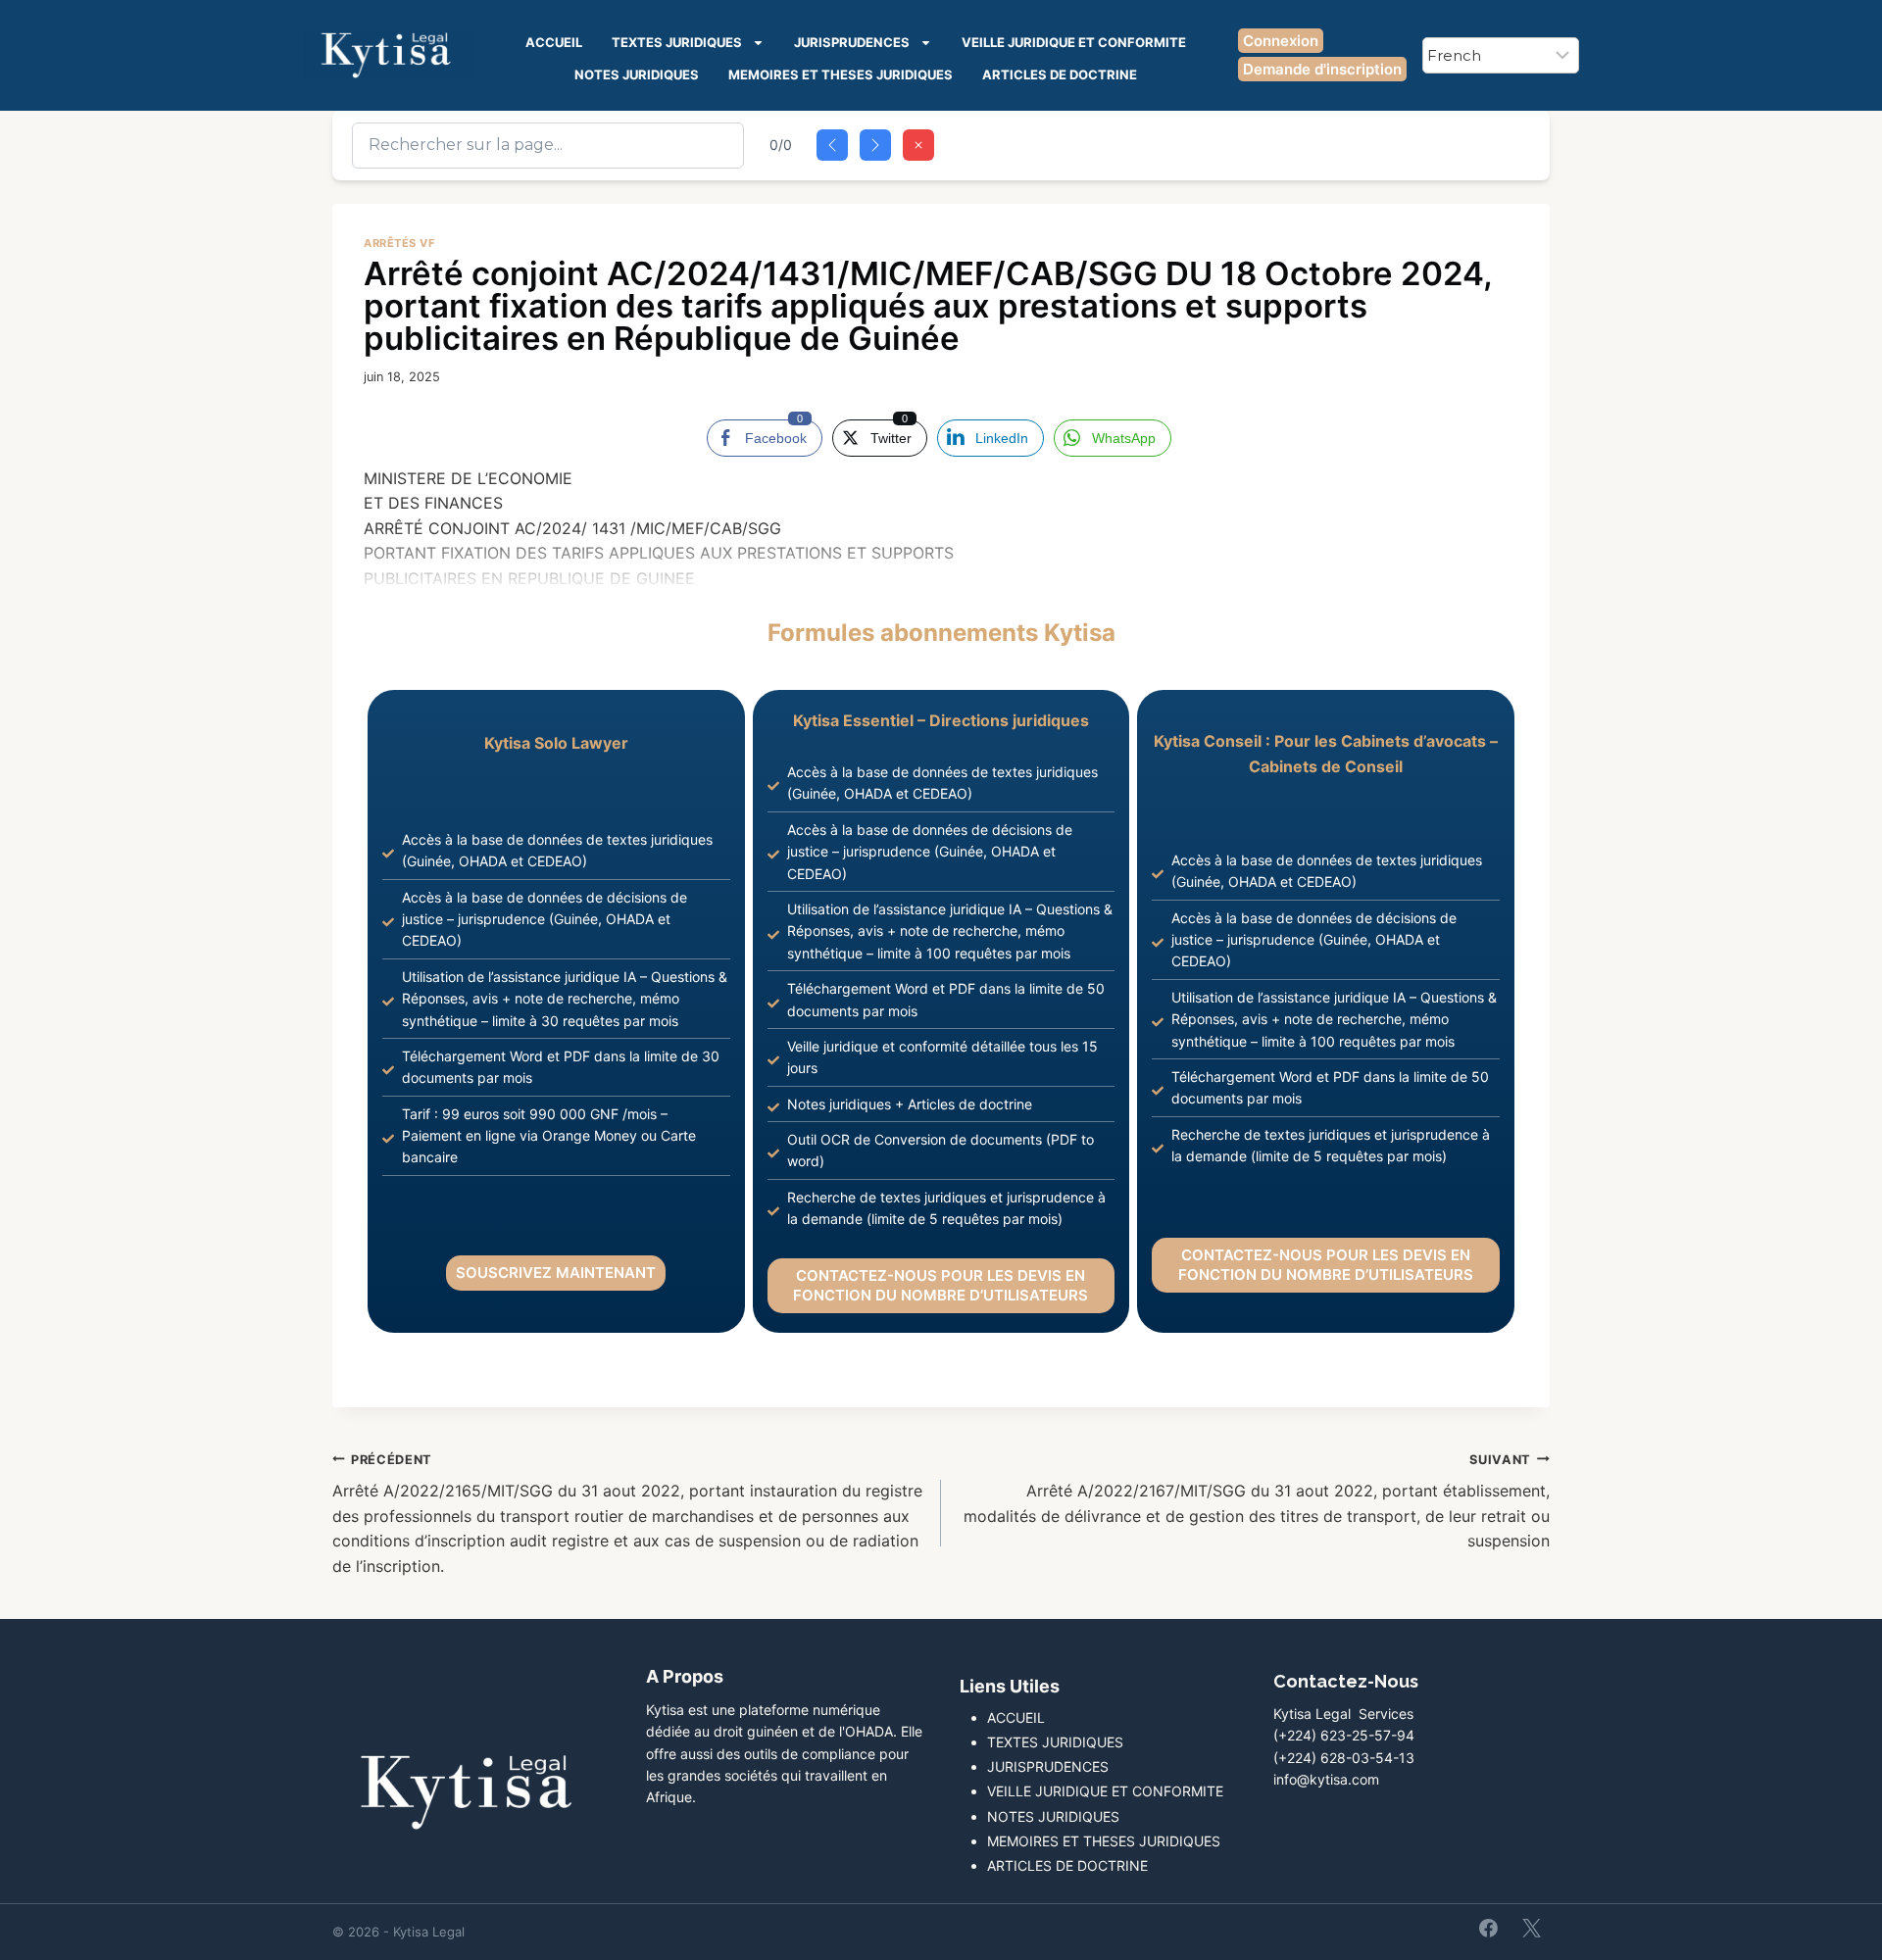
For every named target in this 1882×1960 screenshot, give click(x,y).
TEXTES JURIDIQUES (677, 42)
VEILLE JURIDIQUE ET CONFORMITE (1074, 42)
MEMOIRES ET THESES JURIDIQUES (841, 74)
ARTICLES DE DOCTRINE (1060, 74)
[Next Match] (875, 145)
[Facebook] (1489, 1928)
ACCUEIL (554, 42)
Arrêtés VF (400, 243)
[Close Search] (918, 145)
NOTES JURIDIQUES (637, 74)
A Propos (685, 1676)
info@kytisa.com (1326, 1779)
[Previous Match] (832, 145)
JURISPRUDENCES (852, 42)
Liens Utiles (1010, 1686)
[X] (1531, 1928)
